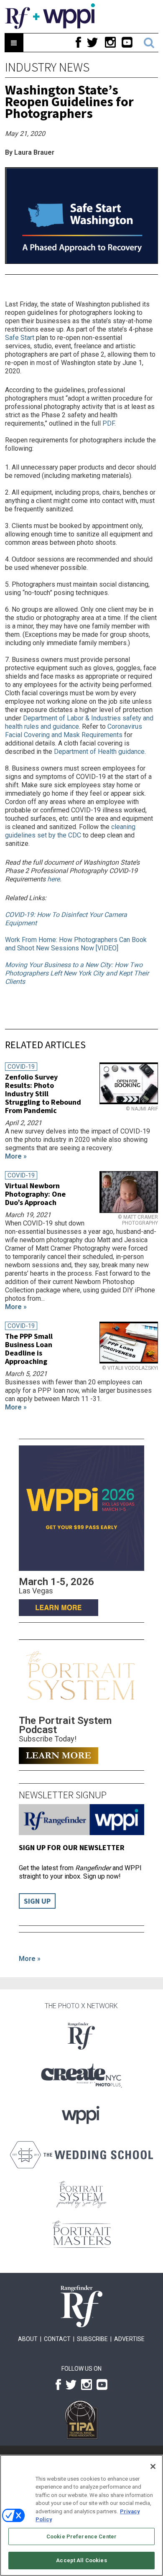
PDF (108, 423)
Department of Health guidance (99, 752)
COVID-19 (21, 1067)
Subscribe (92, 2339)
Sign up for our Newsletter (72, 1847)
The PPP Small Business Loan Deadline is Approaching (29, 1349)
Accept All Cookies (81, 2560)
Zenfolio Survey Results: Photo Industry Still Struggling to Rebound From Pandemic (43, 1094)
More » (30, 1959)
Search (149, 43)
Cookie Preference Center (81, 2536)
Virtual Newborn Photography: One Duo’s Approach (35, 1194)
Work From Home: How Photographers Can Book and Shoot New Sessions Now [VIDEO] (76, 944)
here (53, 879)
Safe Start (20, 338)
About (28, 2339)
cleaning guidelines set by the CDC (70, 831)
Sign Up (37, 1901)
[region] (81, 2515)
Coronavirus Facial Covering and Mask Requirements (74, 731)
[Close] (153, 2466)
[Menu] (14, 43)
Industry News (47, 67)
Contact (57, 2339)
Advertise (129, 2339)
